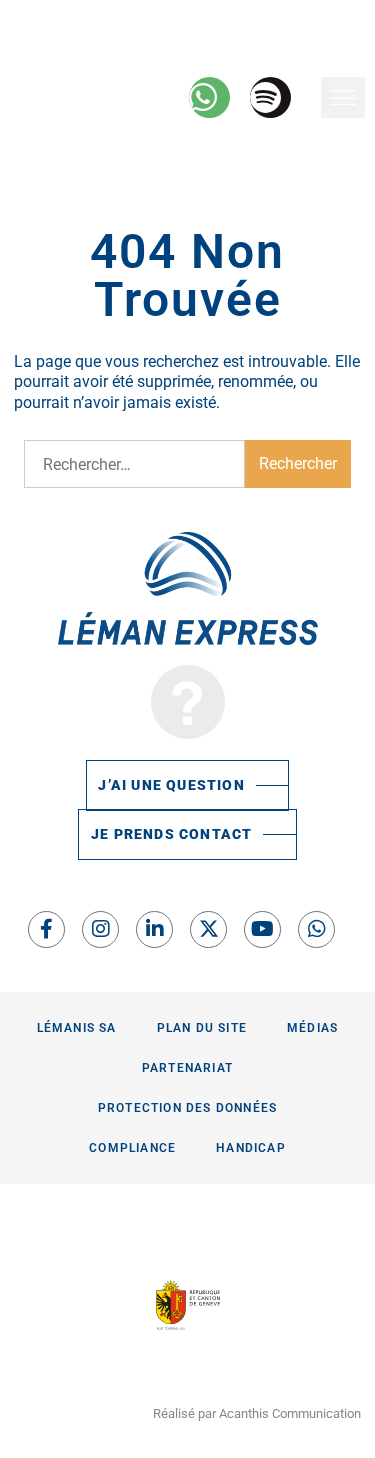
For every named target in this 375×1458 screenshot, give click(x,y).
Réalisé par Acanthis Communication (257, 1413)
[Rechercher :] (134, 464)
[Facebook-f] (46, 929)
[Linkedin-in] (154, 929)
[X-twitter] (208, 929)
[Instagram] (100, 929)
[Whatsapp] (316, 929)
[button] (343, 97)
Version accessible (81, 19)
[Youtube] (262, 929)
